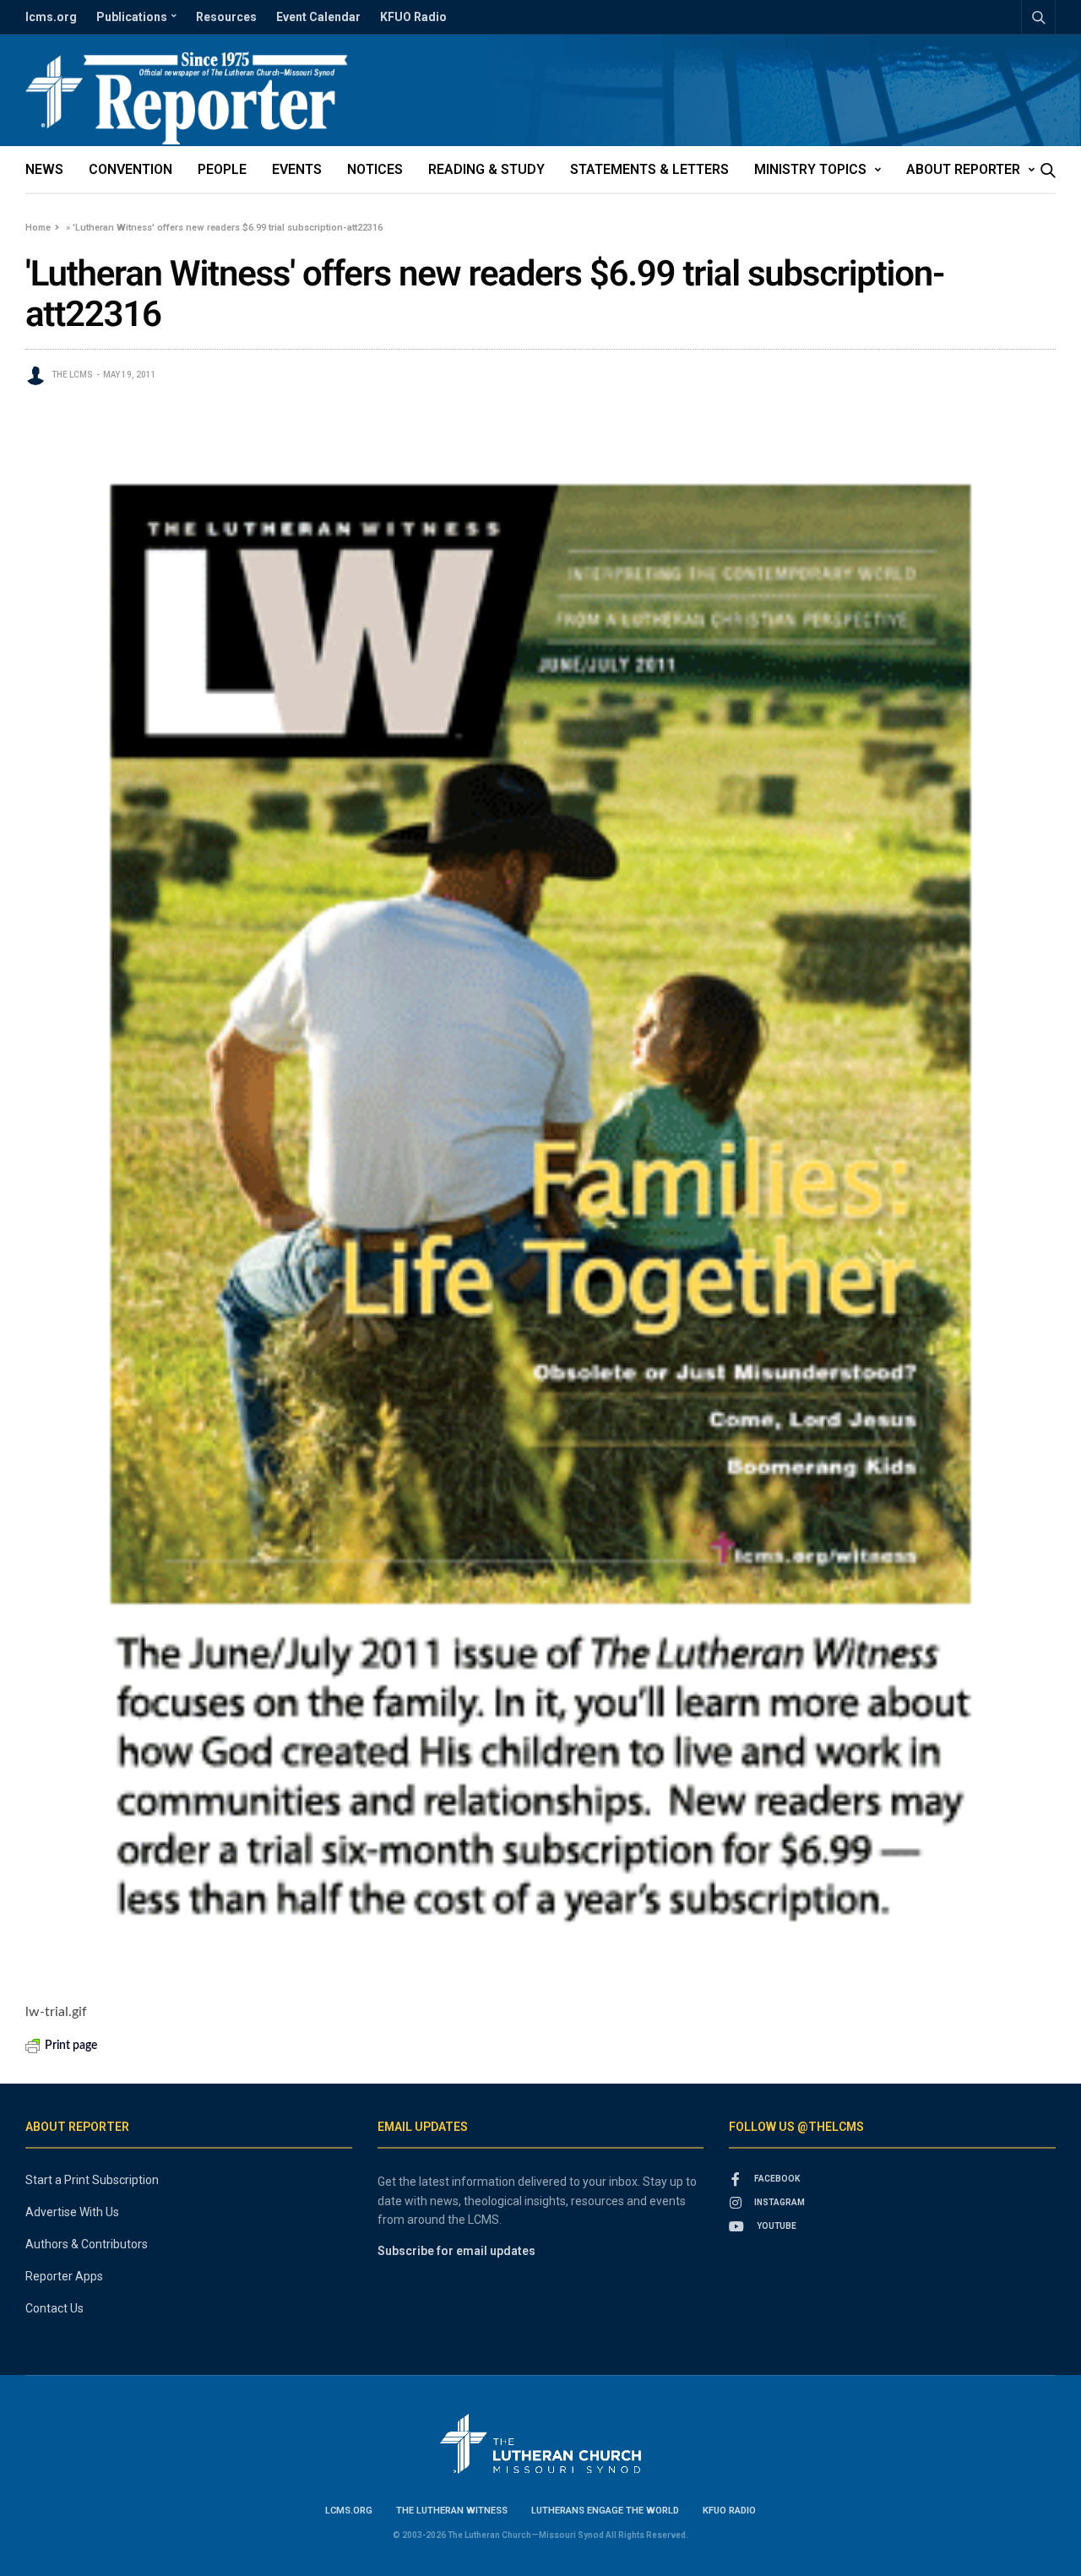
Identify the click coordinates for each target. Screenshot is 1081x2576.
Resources (226, 17)
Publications (132, 17)
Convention (130, 169)
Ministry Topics (810, 169)
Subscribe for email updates (456, 2251)
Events (297, 169)
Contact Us (54, 2308)
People (222, 169)
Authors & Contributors (87, 2244)
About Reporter (963, 169)
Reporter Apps (64, 2276)
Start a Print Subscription (92, 2180)
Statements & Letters (649, 169)
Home (38, 228)
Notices (375, 169)
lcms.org (51, 17)
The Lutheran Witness (452, 2511)
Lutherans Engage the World (605, 2511)
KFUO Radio (413, 17)
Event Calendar (318, 17)
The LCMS (72, 375)
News (44, 169)
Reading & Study (486, 169)
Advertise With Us (72, 2212)
